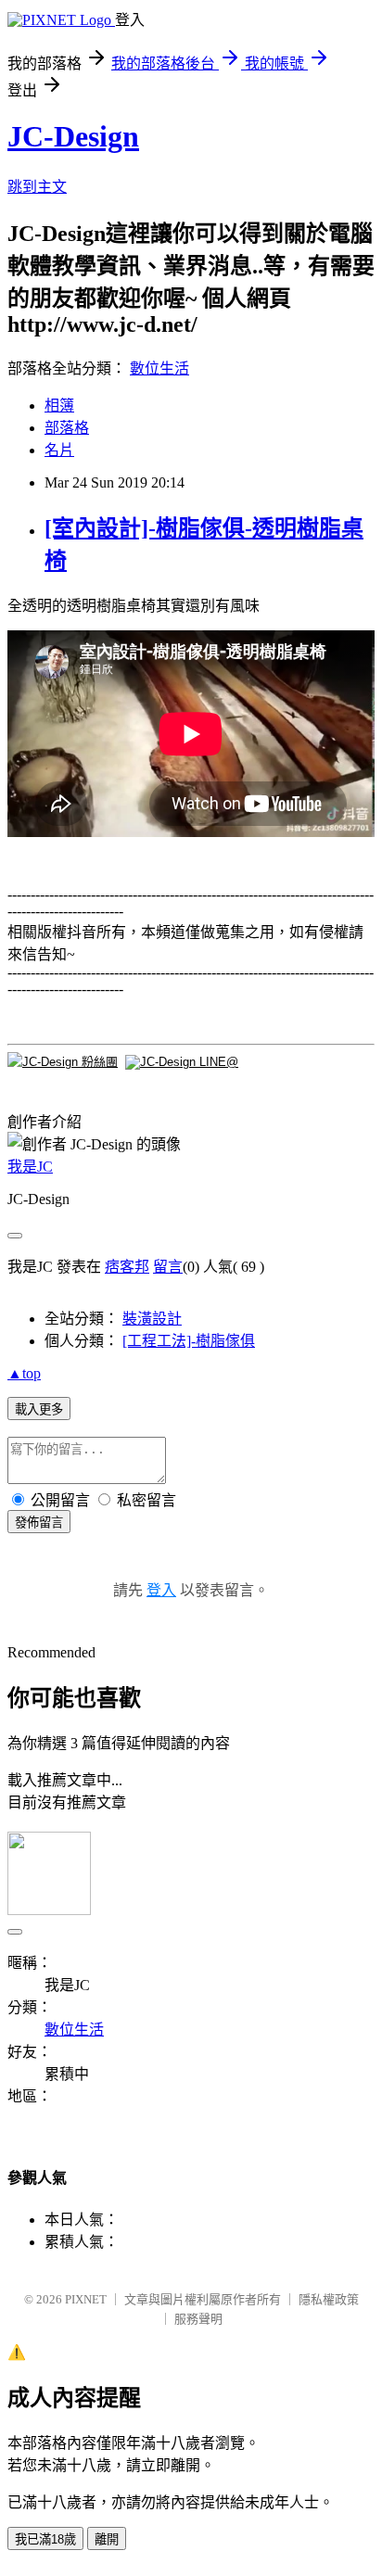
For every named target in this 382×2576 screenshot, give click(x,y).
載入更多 (39, 1409)
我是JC (30, 1167)
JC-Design (73, 136)
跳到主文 (37, 187)
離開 (107, 2539)
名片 (59, 450)
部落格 (67, 428)
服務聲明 (198, 2319)
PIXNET (86, 2299)
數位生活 (159, 368)
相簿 (59, 406)
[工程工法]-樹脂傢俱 (189, 1341)
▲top (24, 1373)
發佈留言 (39, 1523)
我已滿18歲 (45, 2539)
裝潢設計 (152, 1319)
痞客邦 (127, 1267)
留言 (168, 1267)
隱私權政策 (329, 2299)
